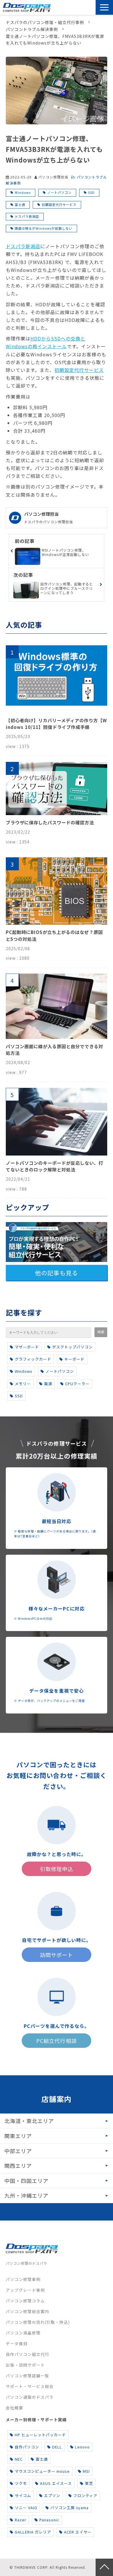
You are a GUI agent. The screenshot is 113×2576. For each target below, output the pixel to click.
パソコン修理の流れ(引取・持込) (38, 2322)
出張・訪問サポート (25, 2365)
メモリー (23, 1384)
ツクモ (21, 2483)
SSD (91, 192)
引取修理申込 (77, 8)
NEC (19, 2459)
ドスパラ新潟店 (27, 216)
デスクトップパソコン (72, 1347)
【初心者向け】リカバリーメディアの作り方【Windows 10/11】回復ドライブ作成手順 (56, 724)
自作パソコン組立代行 (28, 2354)
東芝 (89, 2483)
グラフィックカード (33, 1359)
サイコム (23, 2495)
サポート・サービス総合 (30, 2386)
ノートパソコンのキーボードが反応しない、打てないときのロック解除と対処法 (54, 1166)
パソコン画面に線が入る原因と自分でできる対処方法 (54, 1050)
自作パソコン (27, 2447)
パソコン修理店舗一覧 (28, 2376)
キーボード (74, 1359)
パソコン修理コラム (25, 2301)
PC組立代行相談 (56, 2041)
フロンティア (85, 2495)
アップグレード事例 (25, 2290)
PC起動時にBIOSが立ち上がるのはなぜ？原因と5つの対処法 (54, 935)
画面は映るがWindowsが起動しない (44, 228)
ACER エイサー (78, 2532)
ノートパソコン (59, 192)
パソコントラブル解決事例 (32, 29)
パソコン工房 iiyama (70, 2508)
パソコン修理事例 (23, 2279)
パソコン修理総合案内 (28, 2311)
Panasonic (49, 2520)
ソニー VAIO (26, 2508)
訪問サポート (91, 8)
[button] (104, 7)
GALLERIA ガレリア (33, 2532)
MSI (86, 2471)
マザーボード (27, 1347)
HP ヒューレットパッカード (40, 2435)
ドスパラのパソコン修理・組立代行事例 (45, 22)
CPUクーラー (77, 1384)
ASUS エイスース (56, 2483)
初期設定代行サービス (59, 204)
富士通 (20, 204)
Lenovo (82, 2447)
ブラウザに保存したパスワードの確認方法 (50, 822)
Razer (21, 2520)
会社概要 (14, 2408)
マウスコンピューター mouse (42, 2471)
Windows (23, 192)
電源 (48, 1384)
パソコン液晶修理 (23, 2333)
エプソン (52, 2495)
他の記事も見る (56, 1273)
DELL (57, 2447)
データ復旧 (17, 2343)
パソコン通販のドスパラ (30, 2397)
